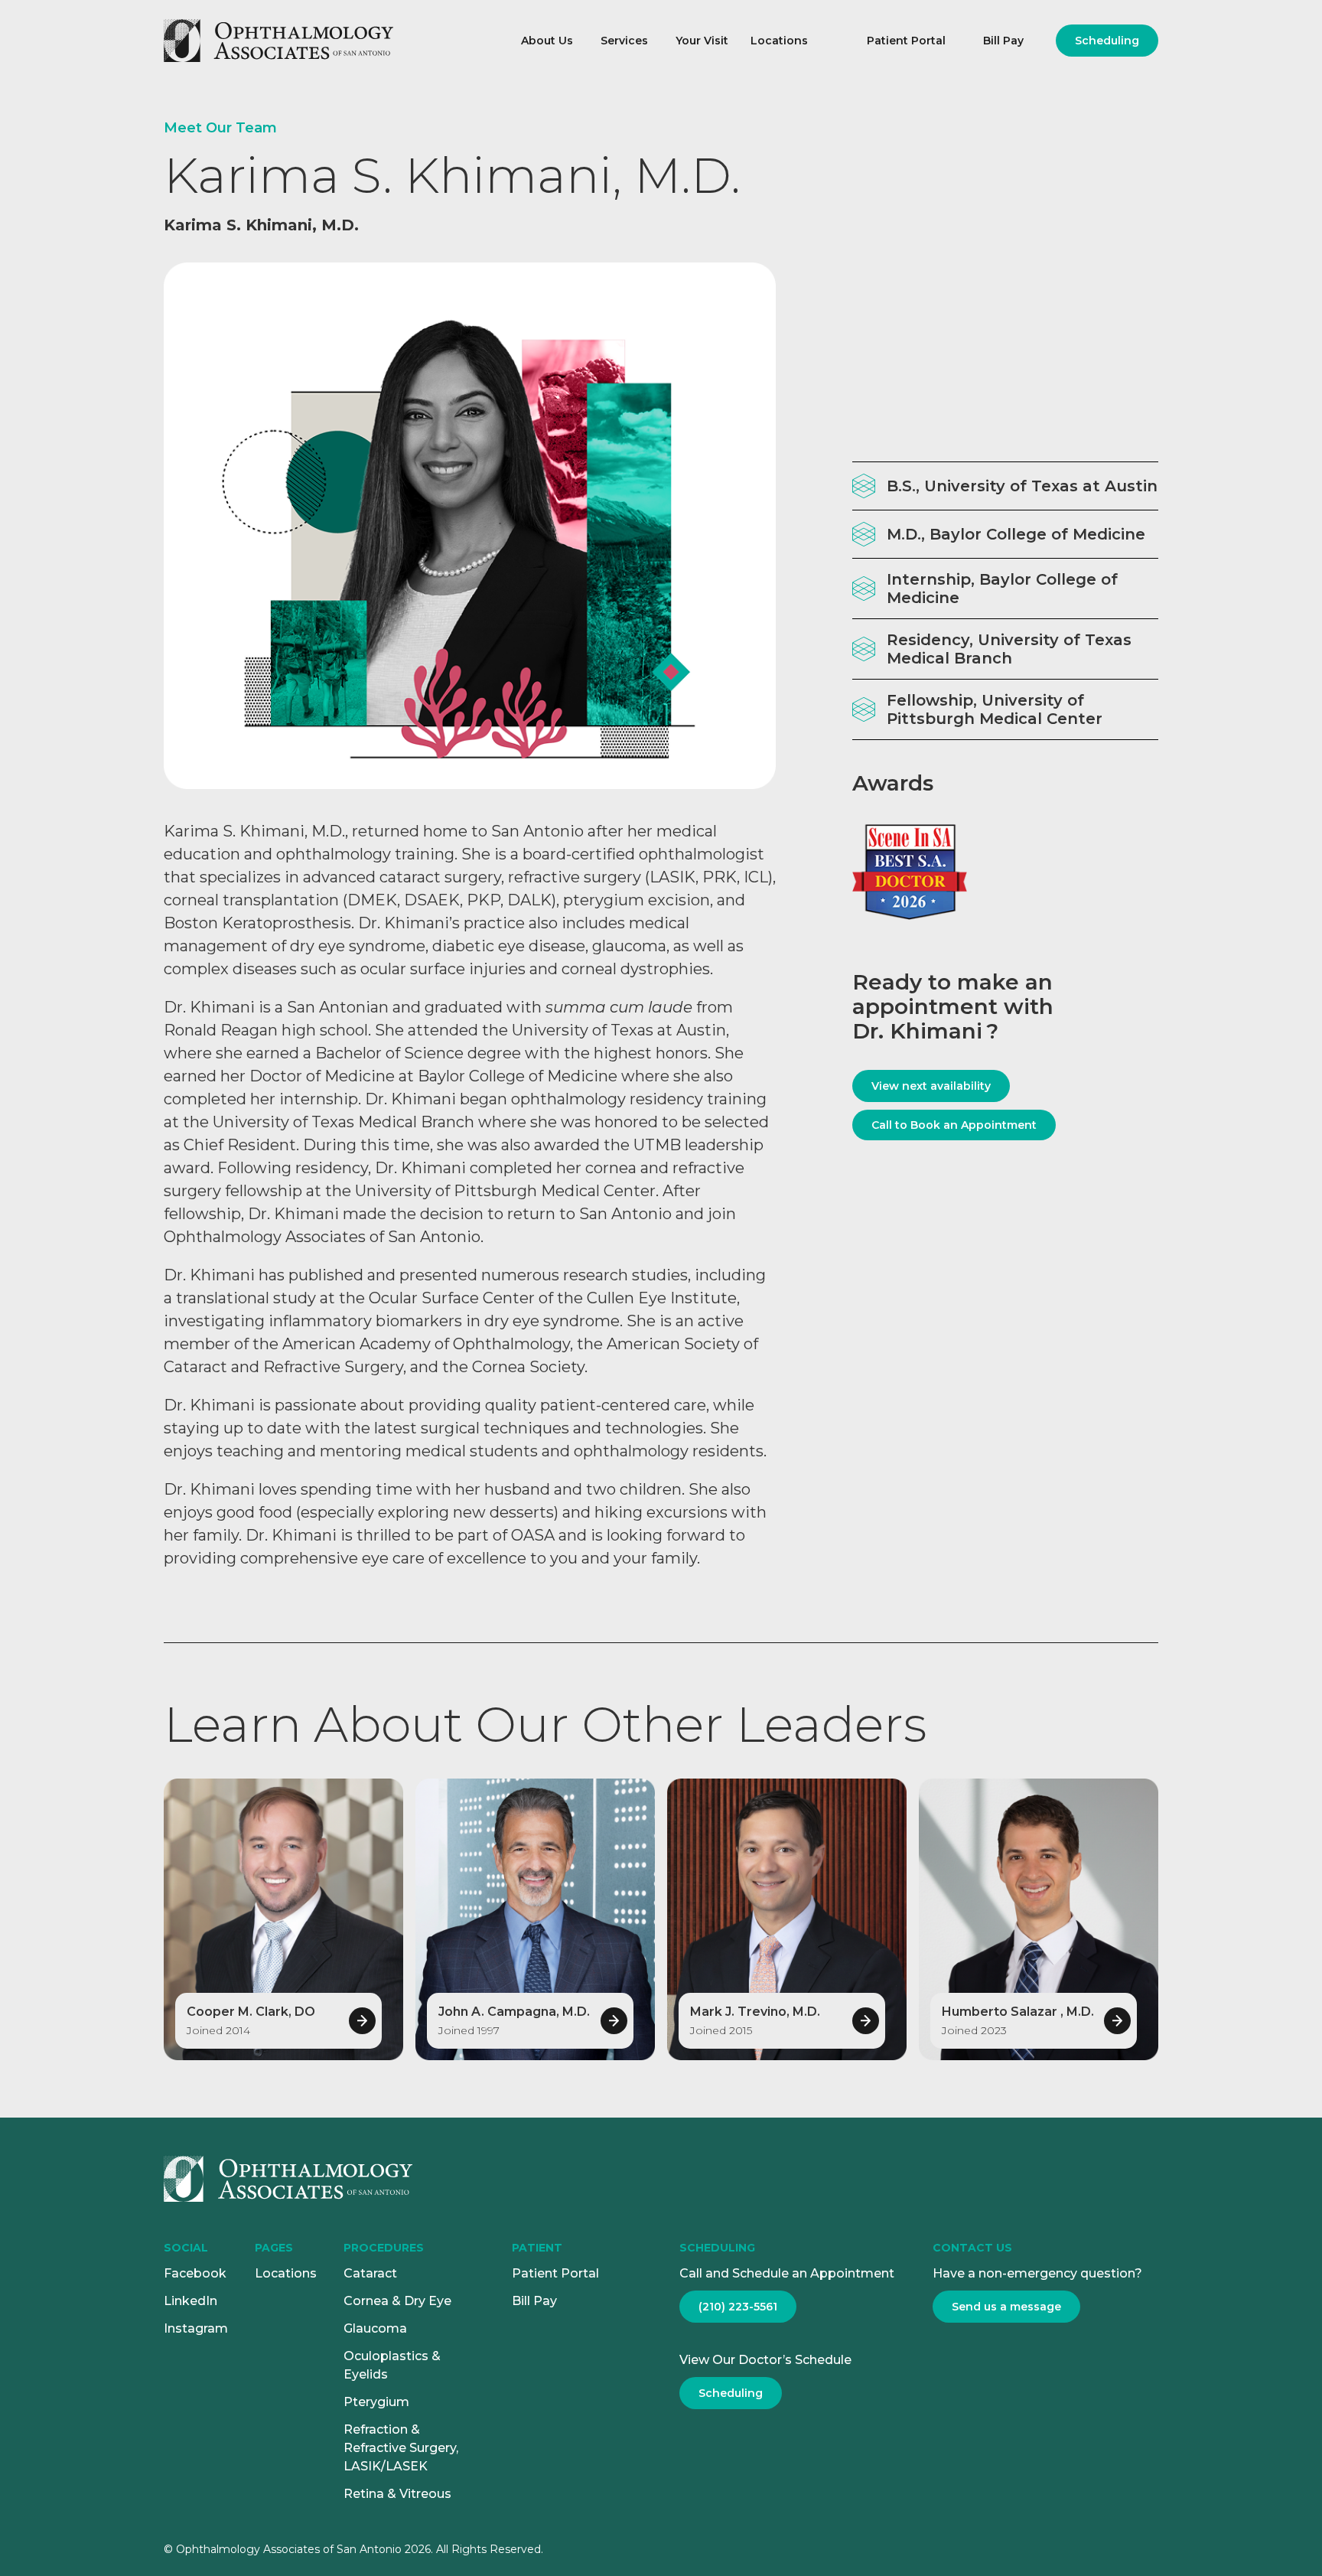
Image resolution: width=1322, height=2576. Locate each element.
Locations (779, 41)
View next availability (931, 1086)
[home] (326, 41)
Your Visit (702, 41)
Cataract (370, 2273)
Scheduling (1107, 41)
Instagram (196, 2328)
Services (624, 41)
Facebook (195, 2273)
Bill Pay (1003, 41)
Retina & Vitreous (397, 2494)
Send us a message (1006, 2307)
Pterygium (376, 2402)
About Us (547, 41)
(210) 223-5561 (738, 2307)
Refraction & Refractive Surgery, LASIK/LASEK (401, 2448)
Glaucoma (375, 2328)
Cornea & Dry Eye (397, 2301)
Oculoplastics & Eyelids (392, 2365)
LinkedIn (190, 2301)
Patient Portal (906, 41)
